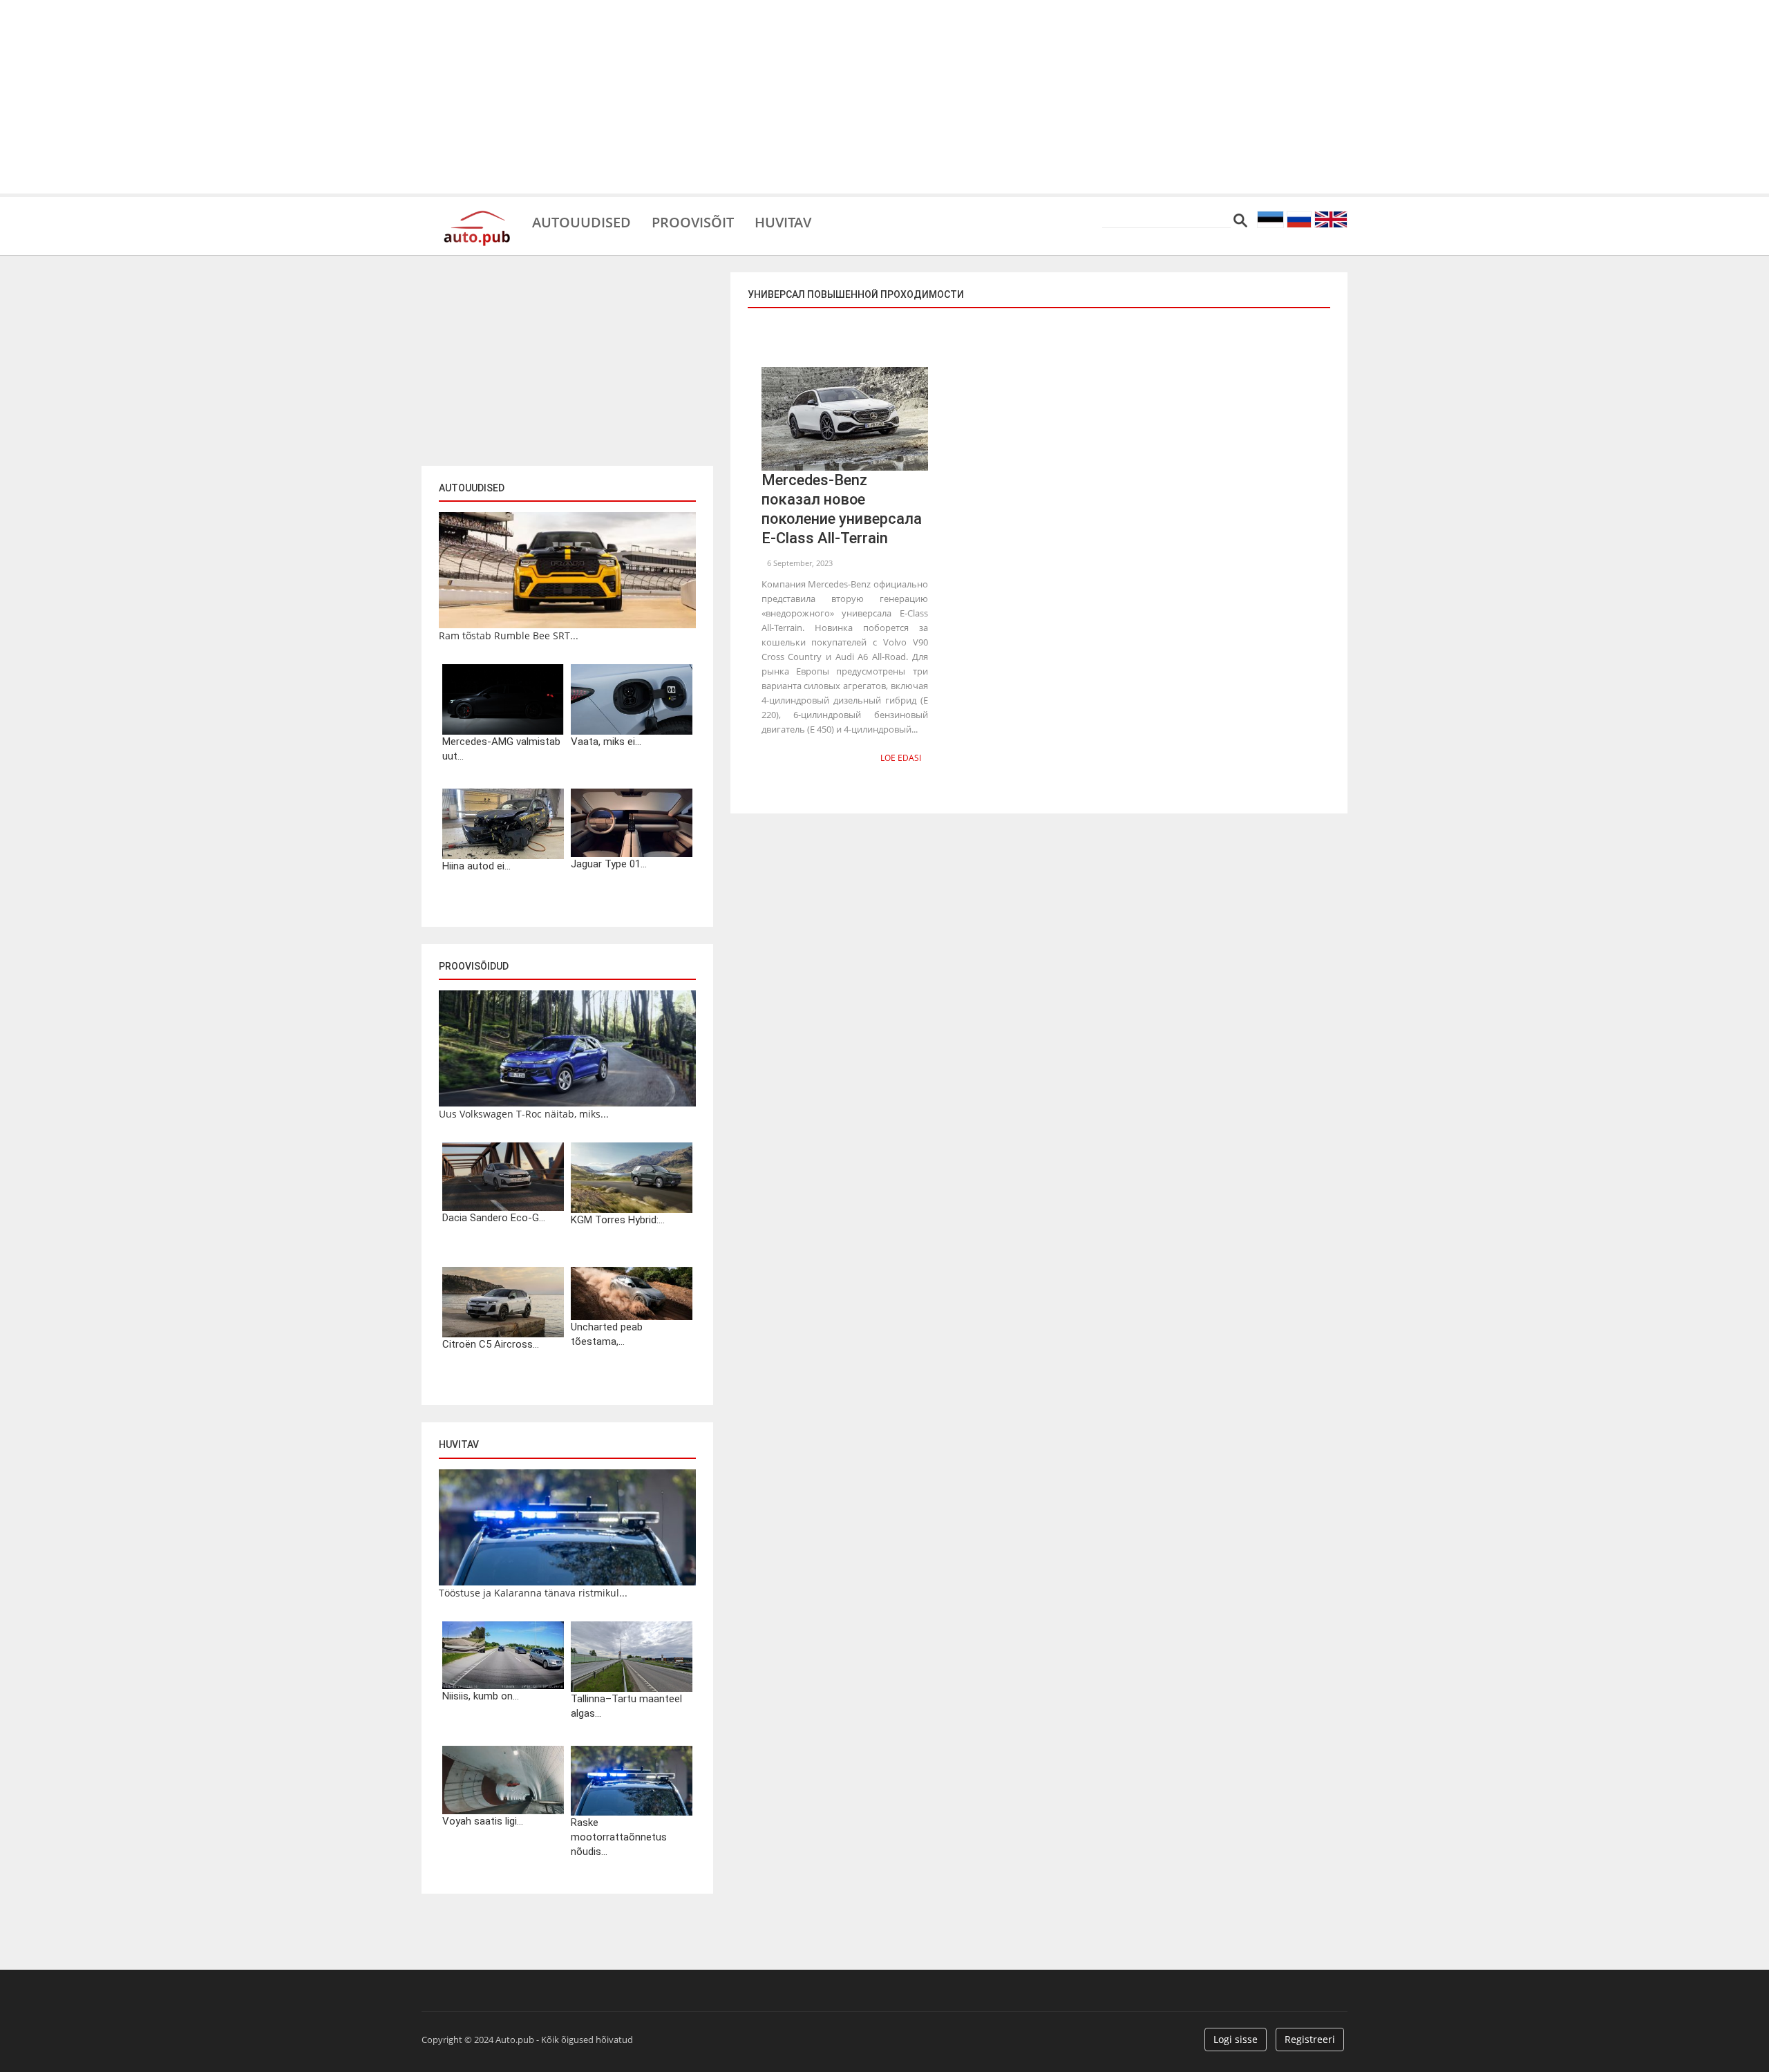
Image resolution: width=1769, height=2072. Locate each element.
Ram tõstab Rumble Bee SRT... (509, 635)
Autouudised (581, 221)
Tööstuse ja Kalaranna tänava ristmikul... (533, 1593)
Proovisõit (693, 221)
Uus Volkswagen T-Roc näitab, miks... (524, 1114)
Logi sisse (1236, 2039)
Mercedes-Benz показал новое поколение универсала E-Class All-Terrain (842, 509)
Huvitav (783, 221)
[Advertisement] (884, 97)
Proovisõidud (474, 966)
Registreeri (1310, 2039)
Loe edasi (901, 758)
